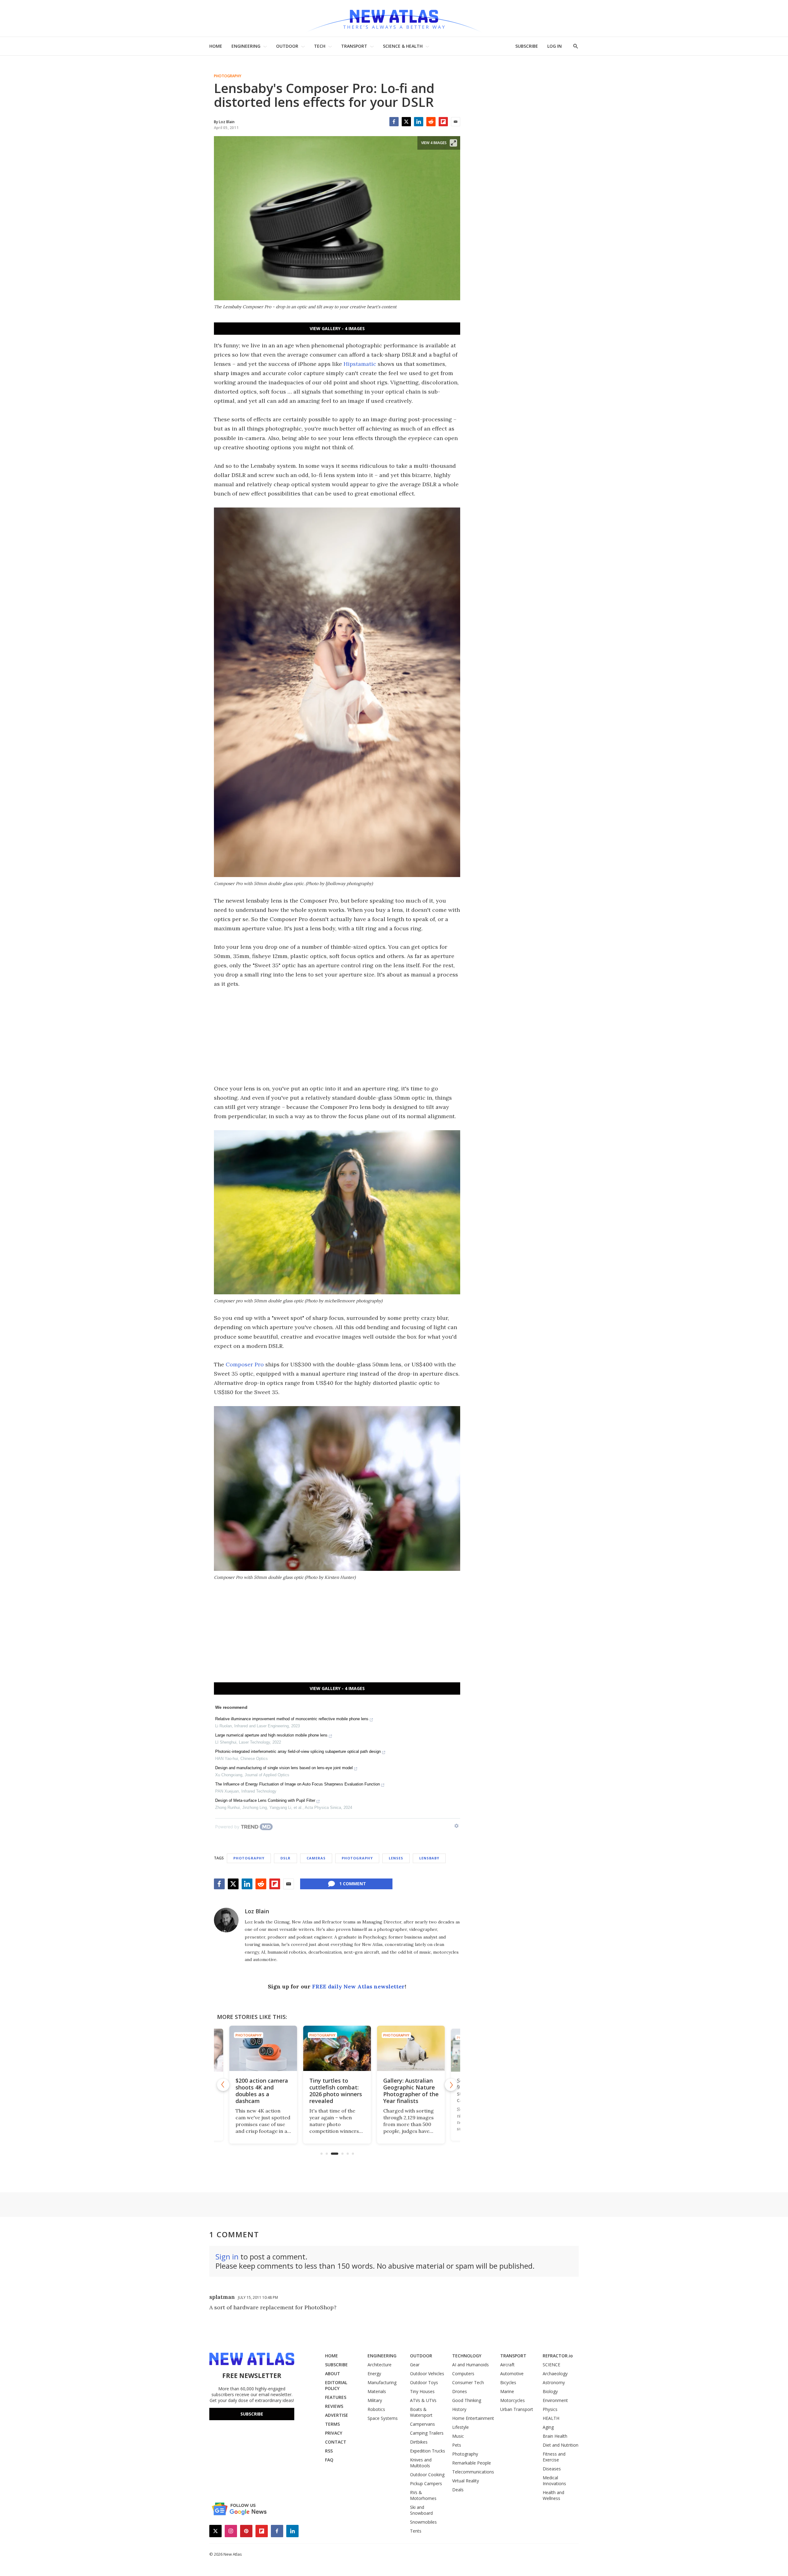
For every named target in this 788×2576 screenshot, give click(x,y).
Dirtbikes (419, 2442)
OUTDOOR (287, 46)
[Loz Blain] (226, 1920)
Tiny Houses (422, 2391)
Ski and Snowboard (421, 2510)
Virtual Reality (466, 2481)
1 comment (353, 1884)
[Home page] (394, 18)
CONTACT (336, 2442)
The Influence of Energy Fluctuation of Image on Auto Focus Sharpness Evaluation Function (298, 1784)
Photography (228, 76)
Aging (548, 2427)
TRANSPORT (354, 46)
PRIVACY (334, 2433)
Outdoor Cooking (427, 2475)
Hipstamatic (360, 364)
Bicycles (508, 2382)
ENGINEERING (246, 46)
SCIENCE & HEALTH (403, 46)
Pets (457, 2445)
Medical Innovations (554, 2481)
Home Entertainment (473, 2418)
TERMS (332, 2424)
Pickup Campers (426, 2483)
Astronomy (554, 2382)
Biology (550, 2391)
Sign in (227, 2257)
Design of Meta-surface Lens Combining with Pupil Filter (265, 1800)
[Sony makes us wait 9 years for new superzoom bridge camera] (411, 2048)
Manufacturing (382, 2382)
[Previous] (223, 2085)
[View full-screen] (453, 143)
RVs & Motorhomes (423, 2495)
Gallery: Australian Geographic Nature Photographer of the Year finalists (337, 2091)
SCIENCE (551, 2365)
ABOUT (333, 2374)
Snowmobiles (423, 2522)
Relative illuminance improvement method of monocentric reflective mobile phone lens (292, 1719)
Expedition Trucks (428, 2451)
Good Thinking (467, 2400)
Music (458, 2436)
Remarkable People (472, 2463)
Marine (507, 2391)
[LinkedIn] (419, 122)
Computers (463, 2374)
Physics (550, 2409)
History (459, 2409)
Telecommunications (473, 2472)
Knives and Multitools (421, 2463)
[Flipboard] (443, 122)
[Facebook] (394, 122)
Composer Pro (245, 1364)
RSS (329, 2451)
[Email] (456, 122)
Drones (460, 2391)
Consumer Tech (468, 2382)
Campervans (422, 2424)
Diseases (552, 2469)
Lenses (396, 1858)
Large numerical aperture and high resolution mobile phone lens (271, 1735)
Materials (377, 2391)
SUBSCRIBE (527, 46)
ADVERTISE (337, 2415)
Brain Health (555, 2436)
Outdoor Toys (424, 2382)
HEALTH (551, 2418)
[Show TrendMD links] (456, 1826)
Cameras (316, 1858)
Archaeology (555, 2374)
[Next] (451, 2085)
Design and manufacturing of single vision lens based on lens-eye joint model (284, 1768)
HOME (216, 46)
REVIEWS (334, 2406)
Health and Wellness (553, 2495)
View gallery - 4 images (337, 328)
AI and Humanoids (470, 2365)
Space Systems (383, 2418)
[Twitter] (406, 122)
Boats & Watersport (421, 2412)
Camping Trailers (427, 2433)
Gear (415, 2365)
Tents (416, 2531)
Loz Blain (257, 1911)
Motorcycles (513, 2400)
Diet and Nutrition (561, 2445)
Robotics (376, 2409)
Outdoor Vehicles (427, 2374)
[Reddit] (431, 122)
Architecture (380, 2365)
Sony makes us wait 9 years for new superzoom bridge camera (410, 2091)
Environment (555, 2400)
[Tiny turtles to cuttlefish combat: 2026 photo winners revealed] (263, 2048)
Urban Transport (517, 2409)
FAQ (329, 2460)
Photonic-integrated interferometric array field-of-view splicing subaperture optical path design (298, 1751)
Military (375, 2400)
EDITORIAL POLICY (336, 2385)
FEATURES (336, 2397)
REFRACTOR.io (558, 2356)
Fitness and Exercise (554, 2457)
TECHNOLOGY (467, 2356)
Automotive (512, 2374)
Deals (458, 2490)
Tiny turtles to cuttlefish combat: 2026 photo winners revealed (262, 2091)
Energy (374, 2374)
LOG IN (555, 46)
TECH (320, 46)
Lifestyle (460, 2427)
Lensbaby (429, 1858)
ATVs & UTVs (423, 2400)
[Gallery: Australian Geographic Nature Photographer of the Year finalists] (337, 2048)
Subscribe (252, 2414)
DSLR (285, 1858)
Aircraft (507, 2365)
